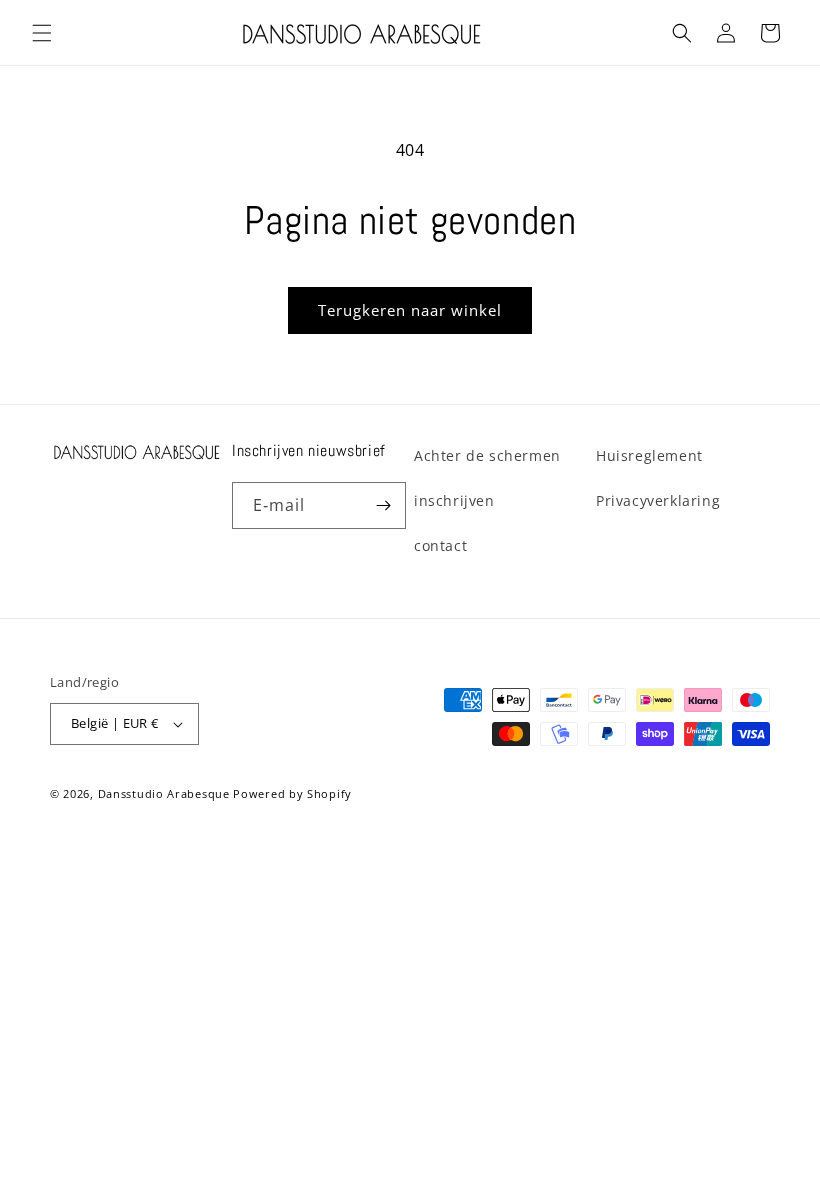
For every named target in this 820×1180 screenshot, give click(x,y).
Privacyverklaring (658, 500)
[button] (42, 33)
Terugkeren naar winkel (410, 310)
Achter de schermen (487, 455)
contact (440, 545)
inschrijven (454, 500)
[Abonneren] (383, 505)
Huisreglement (649, 455)
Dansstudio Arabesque (164, 793)
